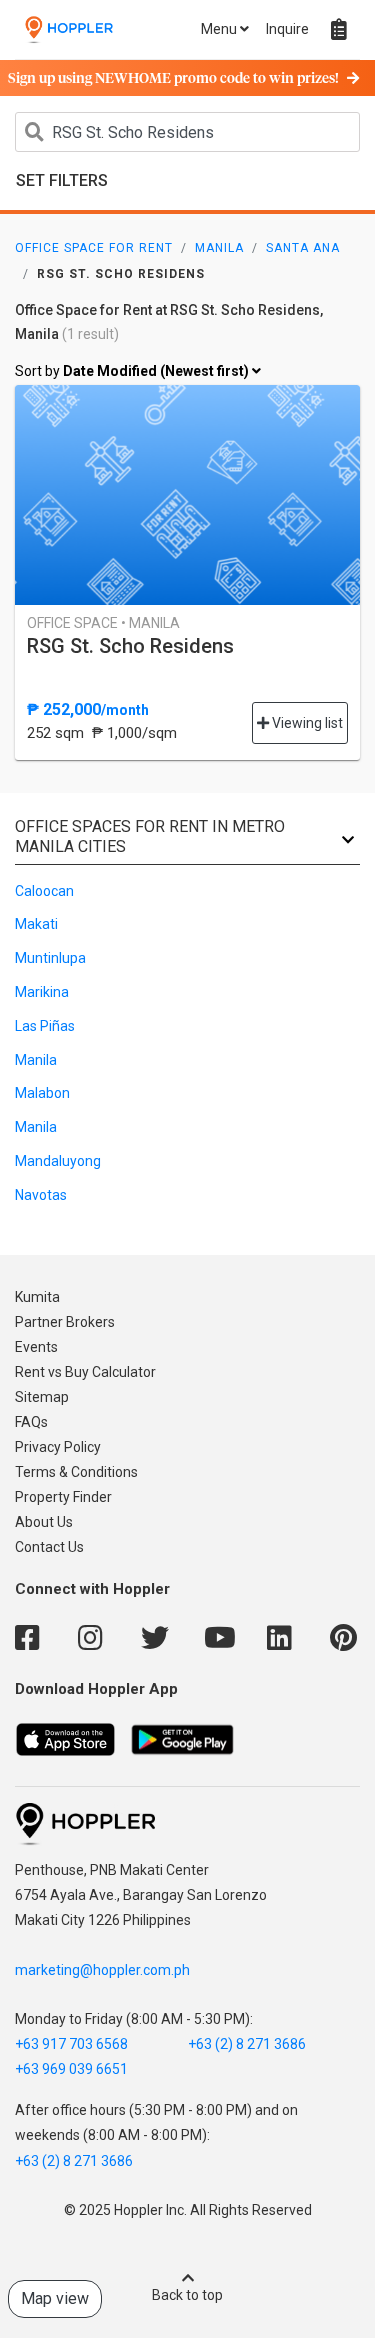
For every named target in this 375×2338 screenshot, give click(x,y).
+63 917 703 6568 (71, 2044)
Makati (36, 924)
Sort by (133, 371)
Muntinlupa (50, 958)
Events (36, 1347)
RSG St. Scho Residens (130, 646)
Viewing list (306, 723)
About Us (44, 1522)
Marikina (42, 992)
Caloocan (44, 891)
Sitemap (42, 1397)
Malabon (42, 1093)
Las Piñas (45, 1026)
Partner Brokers (65, 1322)
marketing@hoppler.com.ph (102, 1970)
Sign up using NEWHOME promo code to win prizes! (173, 79)
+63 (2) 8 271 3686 (247, 2044)
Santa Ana (303, 248)
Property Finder (63, 1497)
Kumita (37, 1297)
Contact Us (49, 1547)
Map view (55, 2298)
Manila (219, 248)
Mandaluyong (58, 1161)
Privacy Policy (58, 1447)
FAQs (31, 1422)
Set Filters (62, 180)
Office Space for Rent (94, 248)
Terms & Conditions (76, 1472)
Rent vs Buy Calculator (85, 1372)
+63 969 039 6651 (71, 2069)
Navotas (41, 1195)
